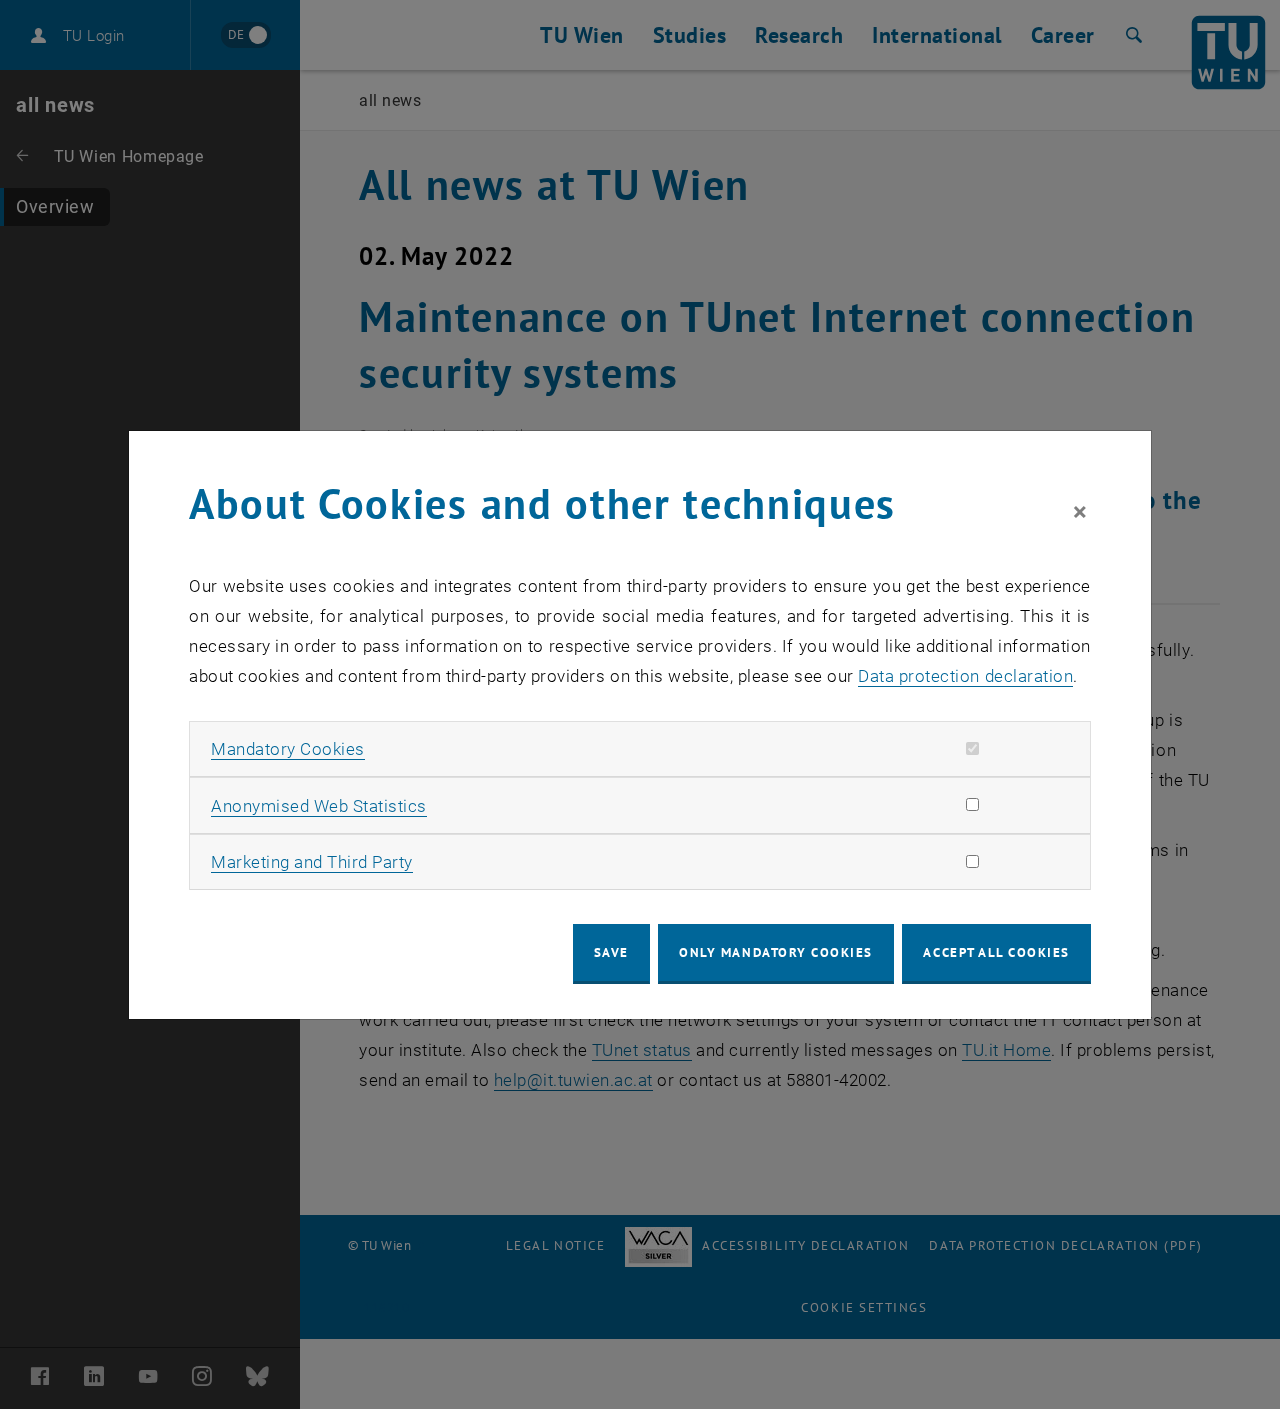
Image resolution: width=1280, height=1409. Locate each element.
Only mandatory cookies (776, 952)
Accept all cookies (996, 952)
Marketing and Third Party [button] (312, 862)
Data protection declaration (965, 676)
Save (611, 952)
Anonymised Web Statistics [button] (319, 806)
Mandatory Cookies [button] (288, 749)
